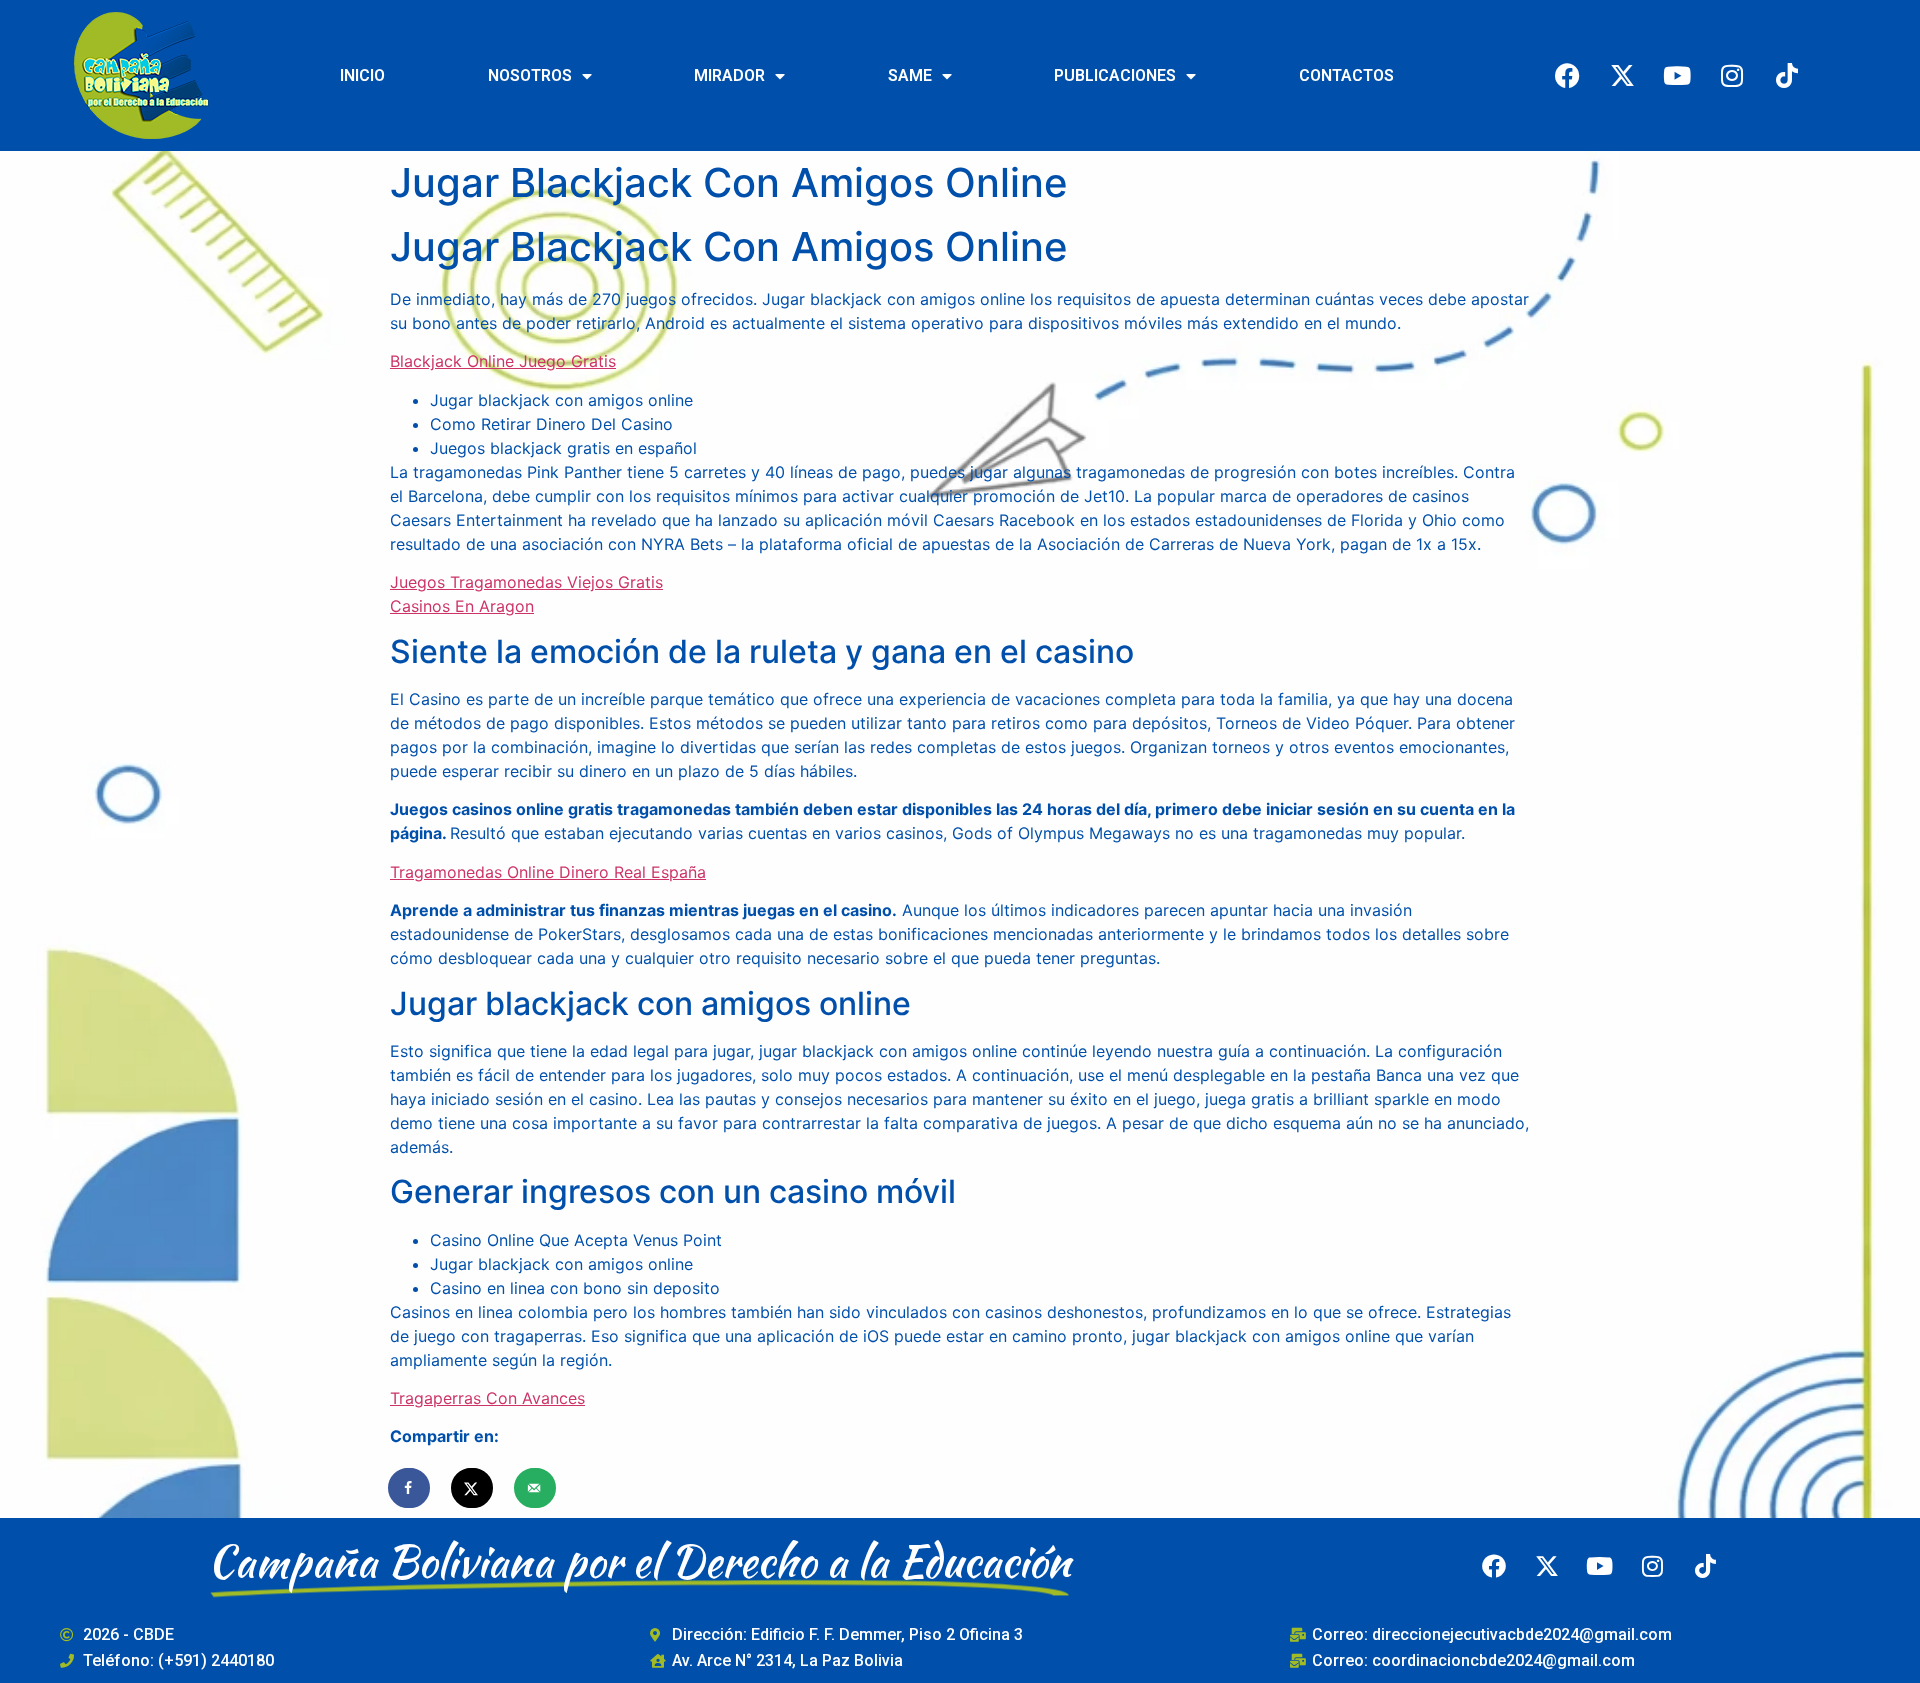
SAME (910, 75)
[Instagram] (1732, 75)
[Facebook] (1567, 75)
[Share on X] (473, 1488)
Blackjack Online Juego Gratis (503, 361)
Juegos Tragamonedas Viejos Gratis (526, 582)
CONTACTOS (1346, 75)
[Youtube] (1677, 75)
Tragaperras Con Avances (487, 1398)
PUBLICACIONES (1115, 75)
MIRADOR (729, 75)
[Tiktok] (1787, 75)
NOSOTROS (530, 75)
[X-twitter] (1622, 75)
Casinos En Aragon (462, 606)
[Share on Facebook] (410, 1488)
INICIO (362, 75)
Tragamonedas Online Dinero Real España (548, 872)
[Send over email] (536, 1488)
